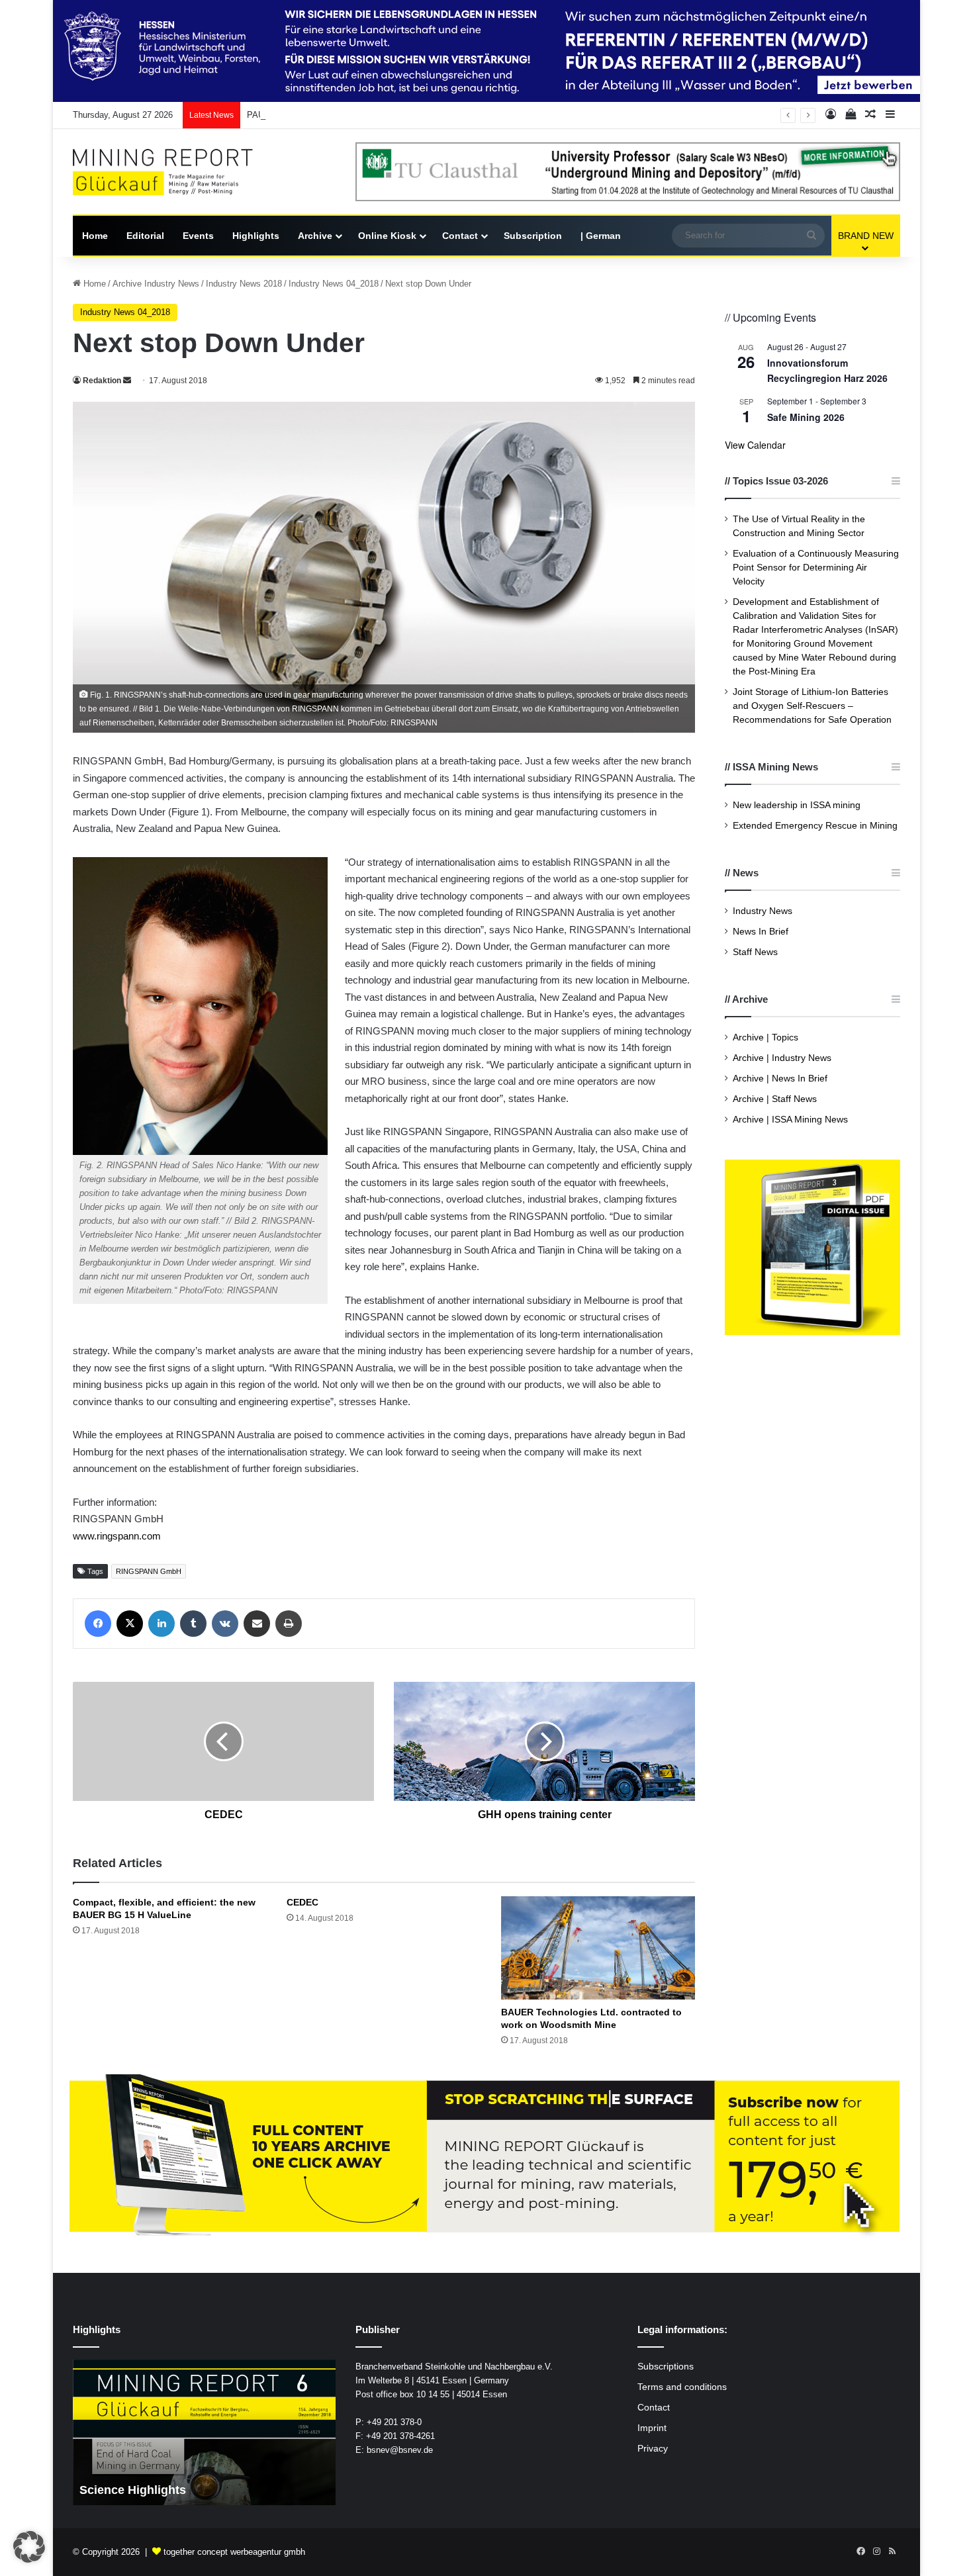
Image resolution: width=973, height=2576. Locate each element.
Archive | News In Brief (780, 1079)
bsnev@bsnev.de (400, 2450)
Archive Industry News (156, 284)
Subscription (533, 236)
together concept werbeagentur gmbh (234, 2552)
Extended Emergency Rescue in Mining (815, 826)
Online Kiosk (387, 236)
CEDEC (302, 1902)
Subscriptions (666, 2367)
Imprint (652, 2428)
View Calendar (755, 445)
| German (601, 236)
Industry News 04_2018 (334, 284)
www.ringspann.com (117, 1536)
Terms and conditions (682, 2387)
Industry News (763, 911)
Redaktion (102, 381)
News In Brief (761, 932)
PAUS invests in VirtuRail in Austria (315, 115)
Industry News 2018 (244, 284)
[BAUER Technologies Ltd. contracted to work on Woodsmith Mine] (598, 1948)
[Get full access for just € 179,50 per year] (486, 2157)
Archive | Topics (765, 1037)
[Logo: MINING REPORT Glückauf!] (172, 172)
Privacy (653, 2449)
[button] (29, 2547)
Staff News (755, 952)
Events (198, 236)
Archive (315, 236)
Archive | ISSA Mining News (790, 1120)
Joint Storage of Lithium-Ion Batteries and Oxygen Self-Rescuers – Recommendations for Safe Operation (812, 706)
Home (95, 236)
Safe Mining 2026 (806, 417)
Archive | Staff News (775, 1099)
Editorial (145, 236)
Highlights (256, 236)
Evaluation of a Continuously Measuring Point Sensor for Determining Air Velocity (816, 568)
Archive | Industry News (782, 1058)
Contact (460, 236)
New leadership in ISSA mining (797, 805)
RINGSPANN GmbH (149, 1571)
